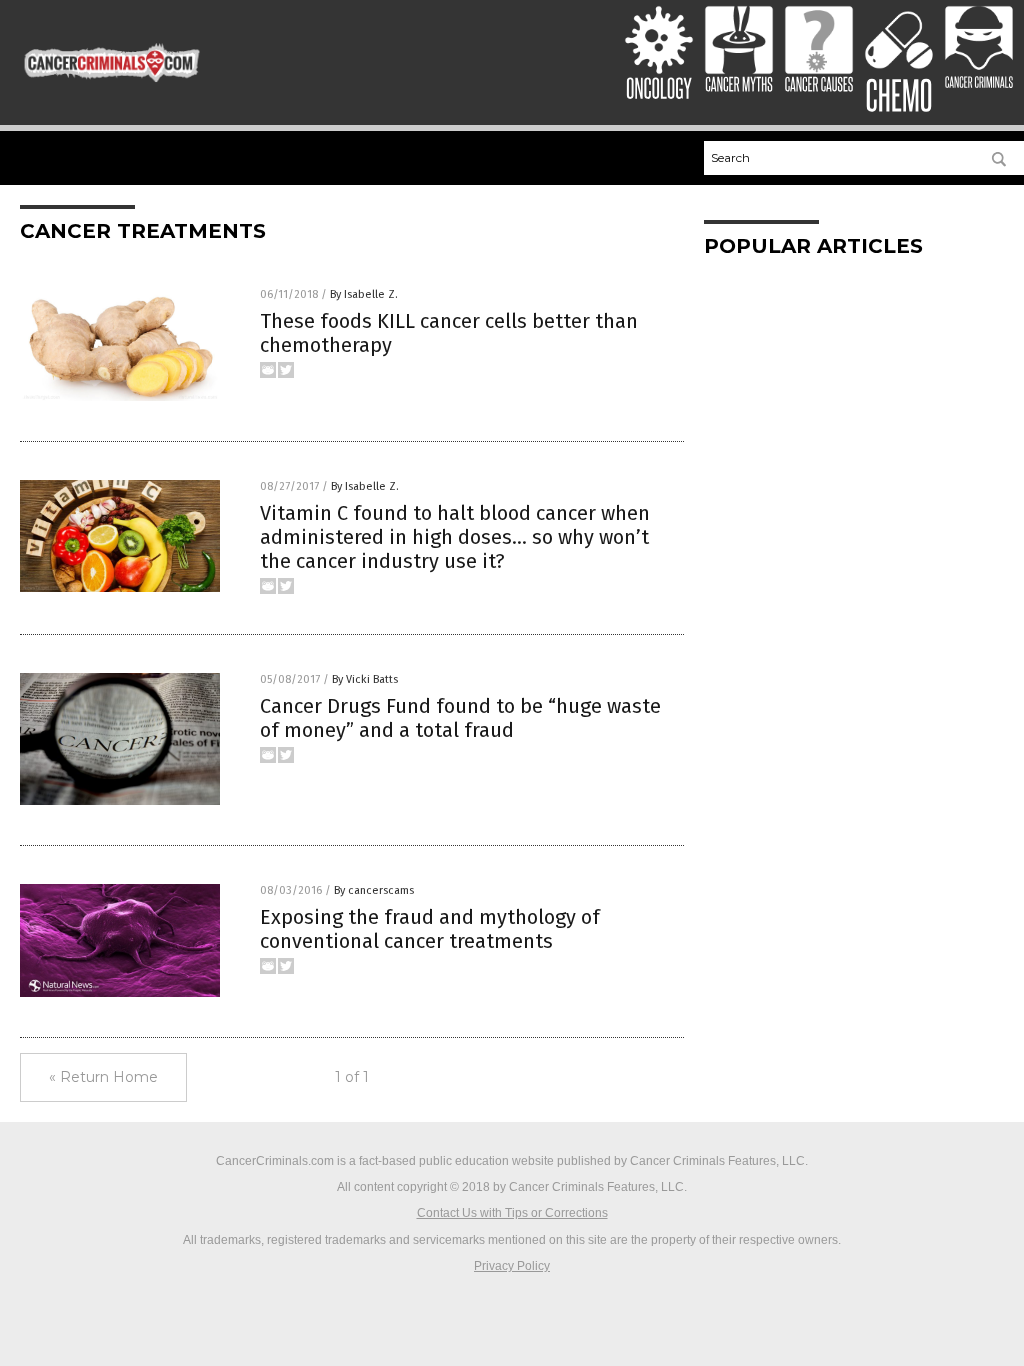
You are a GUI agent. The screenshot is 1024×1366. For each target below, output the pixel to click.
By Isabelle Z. (364, 294)
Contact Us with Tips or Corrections (512, 1213)
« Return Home (103, 1077)
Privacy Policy (512, 1266)
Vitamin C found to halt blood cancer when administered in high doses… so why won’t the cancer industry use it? (455, 537)
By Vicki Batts (365, 679)
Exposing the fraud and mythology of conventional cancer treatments (430, 929)
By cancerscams (374, 890)
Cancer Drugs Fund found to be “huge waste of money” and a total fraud (460, 718)
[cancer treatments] (112, 79)
